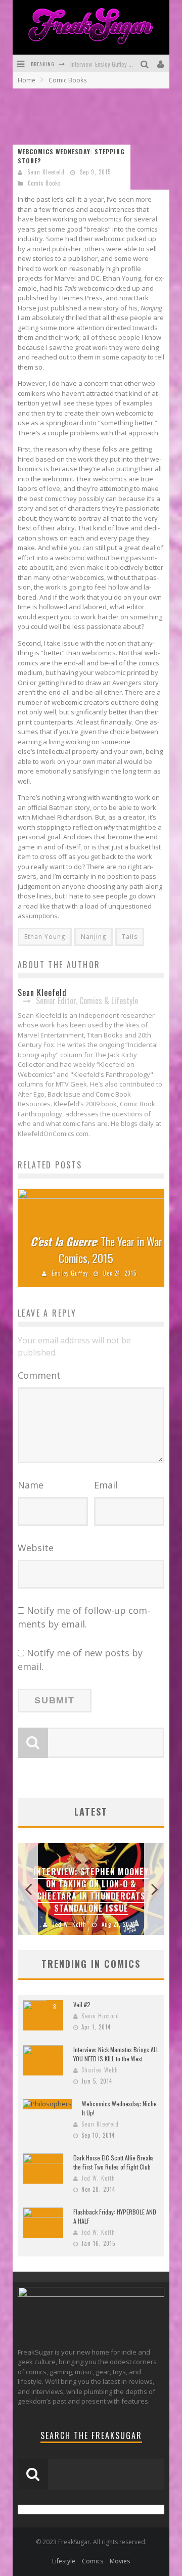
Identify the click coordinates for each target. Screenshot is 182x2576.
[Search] (146, 63)
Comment (39, 1375)
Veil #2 (82, 2004)
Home (27, 80)
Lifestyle (64, 2561)
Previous (28, 1889)
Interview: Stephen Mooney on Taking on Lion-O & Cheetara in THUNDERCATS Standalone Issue (91, 1890)
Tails (130, 937)
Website (36, 1548)
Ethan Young (45, 937)
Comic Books (44, 183)
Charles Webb (100, 2070)
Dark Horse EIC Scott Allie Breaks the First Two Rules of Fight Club (113, 2162)
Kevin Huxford (100, 2016)
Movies (120, 2561)
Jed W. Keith (70, 1924)
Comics (93, 2561)
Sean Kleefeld (46, 172)
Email (106, 1485)
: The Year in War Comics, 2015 (96, 1250)
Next (154, 1889)
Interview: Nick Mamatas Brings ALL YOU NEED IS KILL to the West (116, 2054)
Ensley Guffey (70, 1273)
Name (31, 1485)
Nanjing (94, 937)
